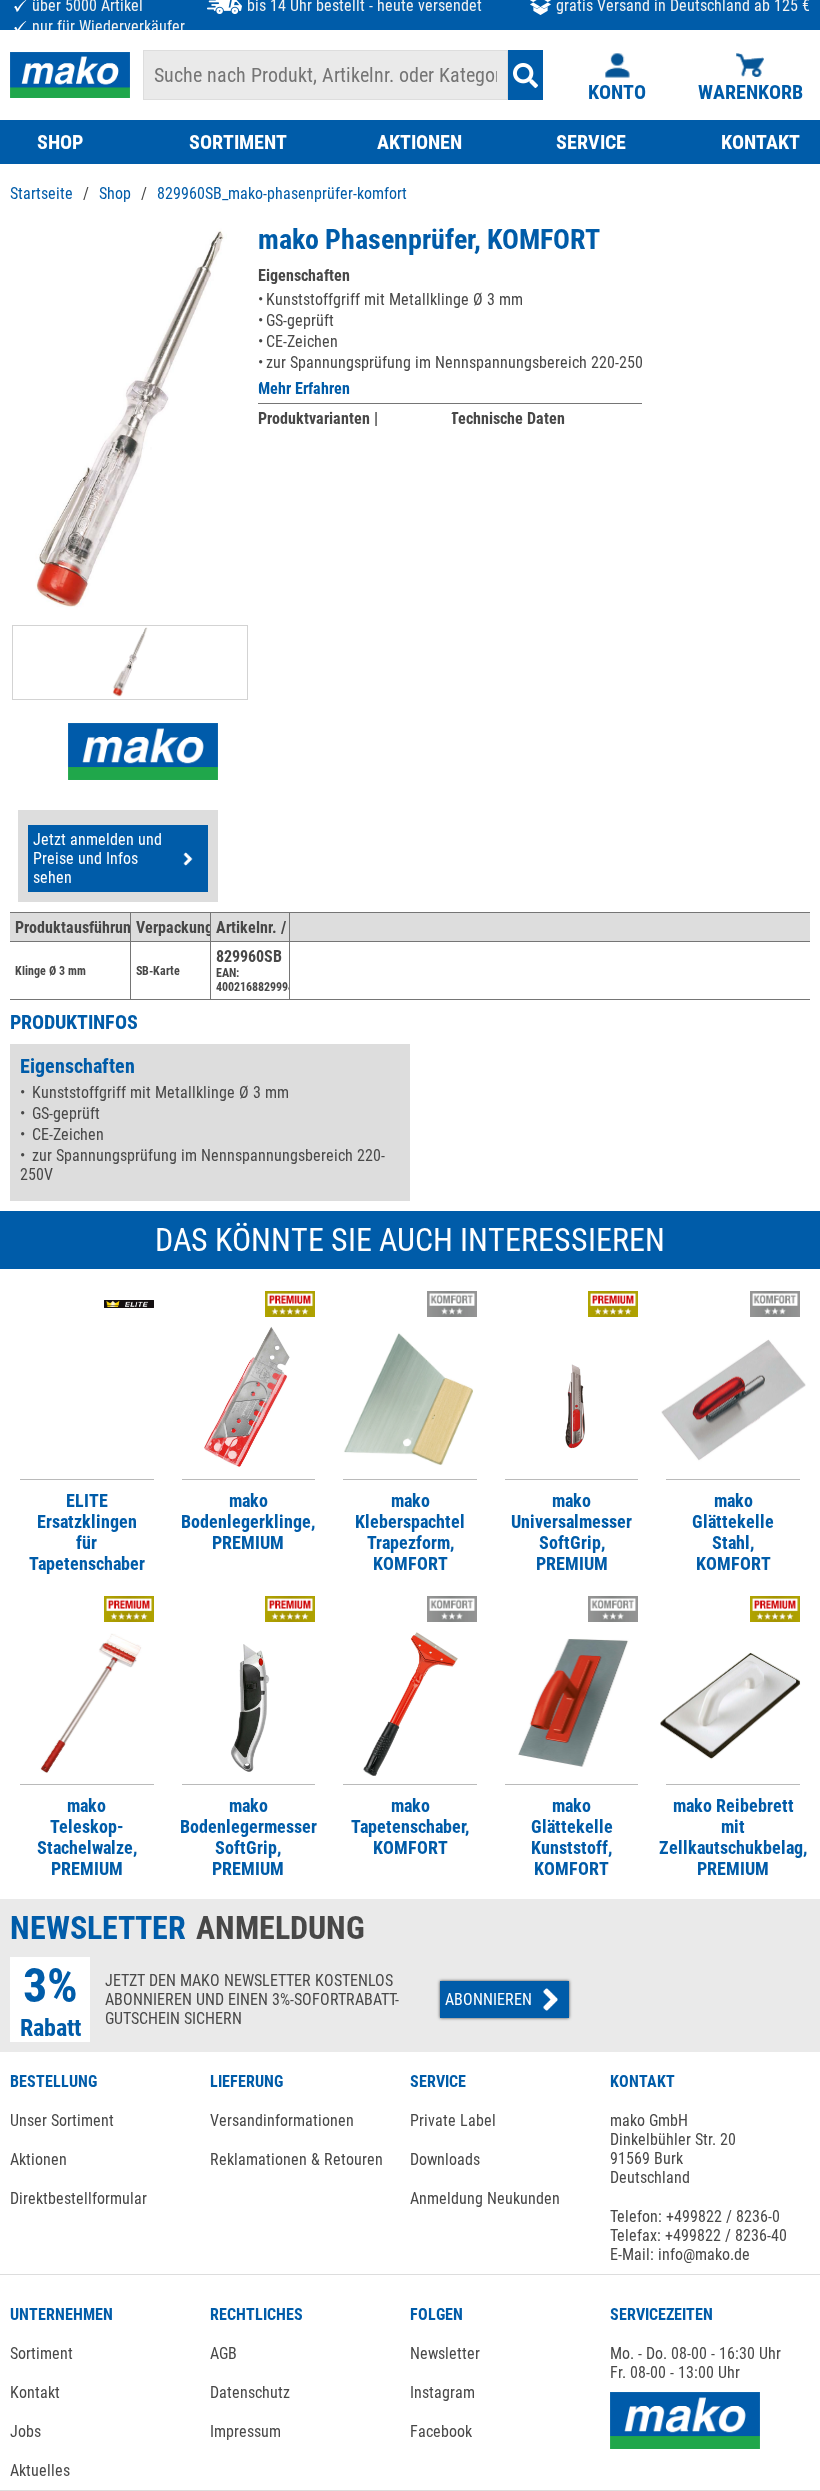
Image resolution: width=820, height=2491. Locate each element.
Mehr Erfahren (304, 388)
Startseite (41, 193)
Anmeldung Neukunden (485, 2198)
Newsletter (445, 2353)
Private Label (453, 2120)
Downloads (445, 2159)
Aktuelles (40, 2470)
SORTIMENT (238, 142)
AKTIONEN (419, 142)
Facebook (441, 2431)
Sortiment (41, 2353)
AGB (223, 2353)
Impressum (245, 2431)
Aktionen (38, 2159)
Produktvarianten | (318, 418)
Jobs (25, 2431)
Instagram (442, 2392)
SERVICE (591, 142)
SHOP (60, 142)
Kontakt (35, 2392)
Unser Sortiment (62, 2120)
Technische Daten (507, 418)
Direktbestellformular (78, 2198)
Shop (115, 193)
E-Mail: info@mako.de (680, 2254)
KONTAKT (760, 142)
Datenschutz (250, 2392)
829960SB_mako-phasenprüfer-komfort (282, 193)
